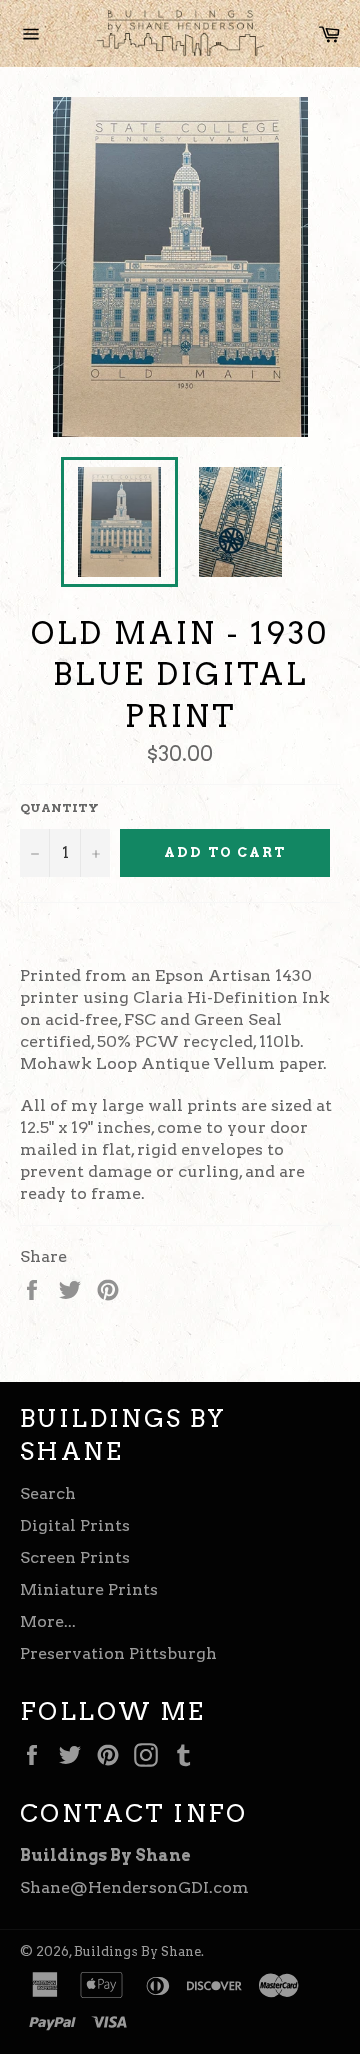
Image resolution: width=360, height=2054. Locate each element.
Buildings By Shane (137, 1951)
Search (48, 1493)
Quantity (59, 807)
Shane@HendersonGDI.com (134, 1887)
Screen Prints (75, 1557)
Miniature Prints (89, 1589)
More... (48, 1621)
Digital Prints (75, 1525)
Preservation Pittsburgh (118, 1653)
